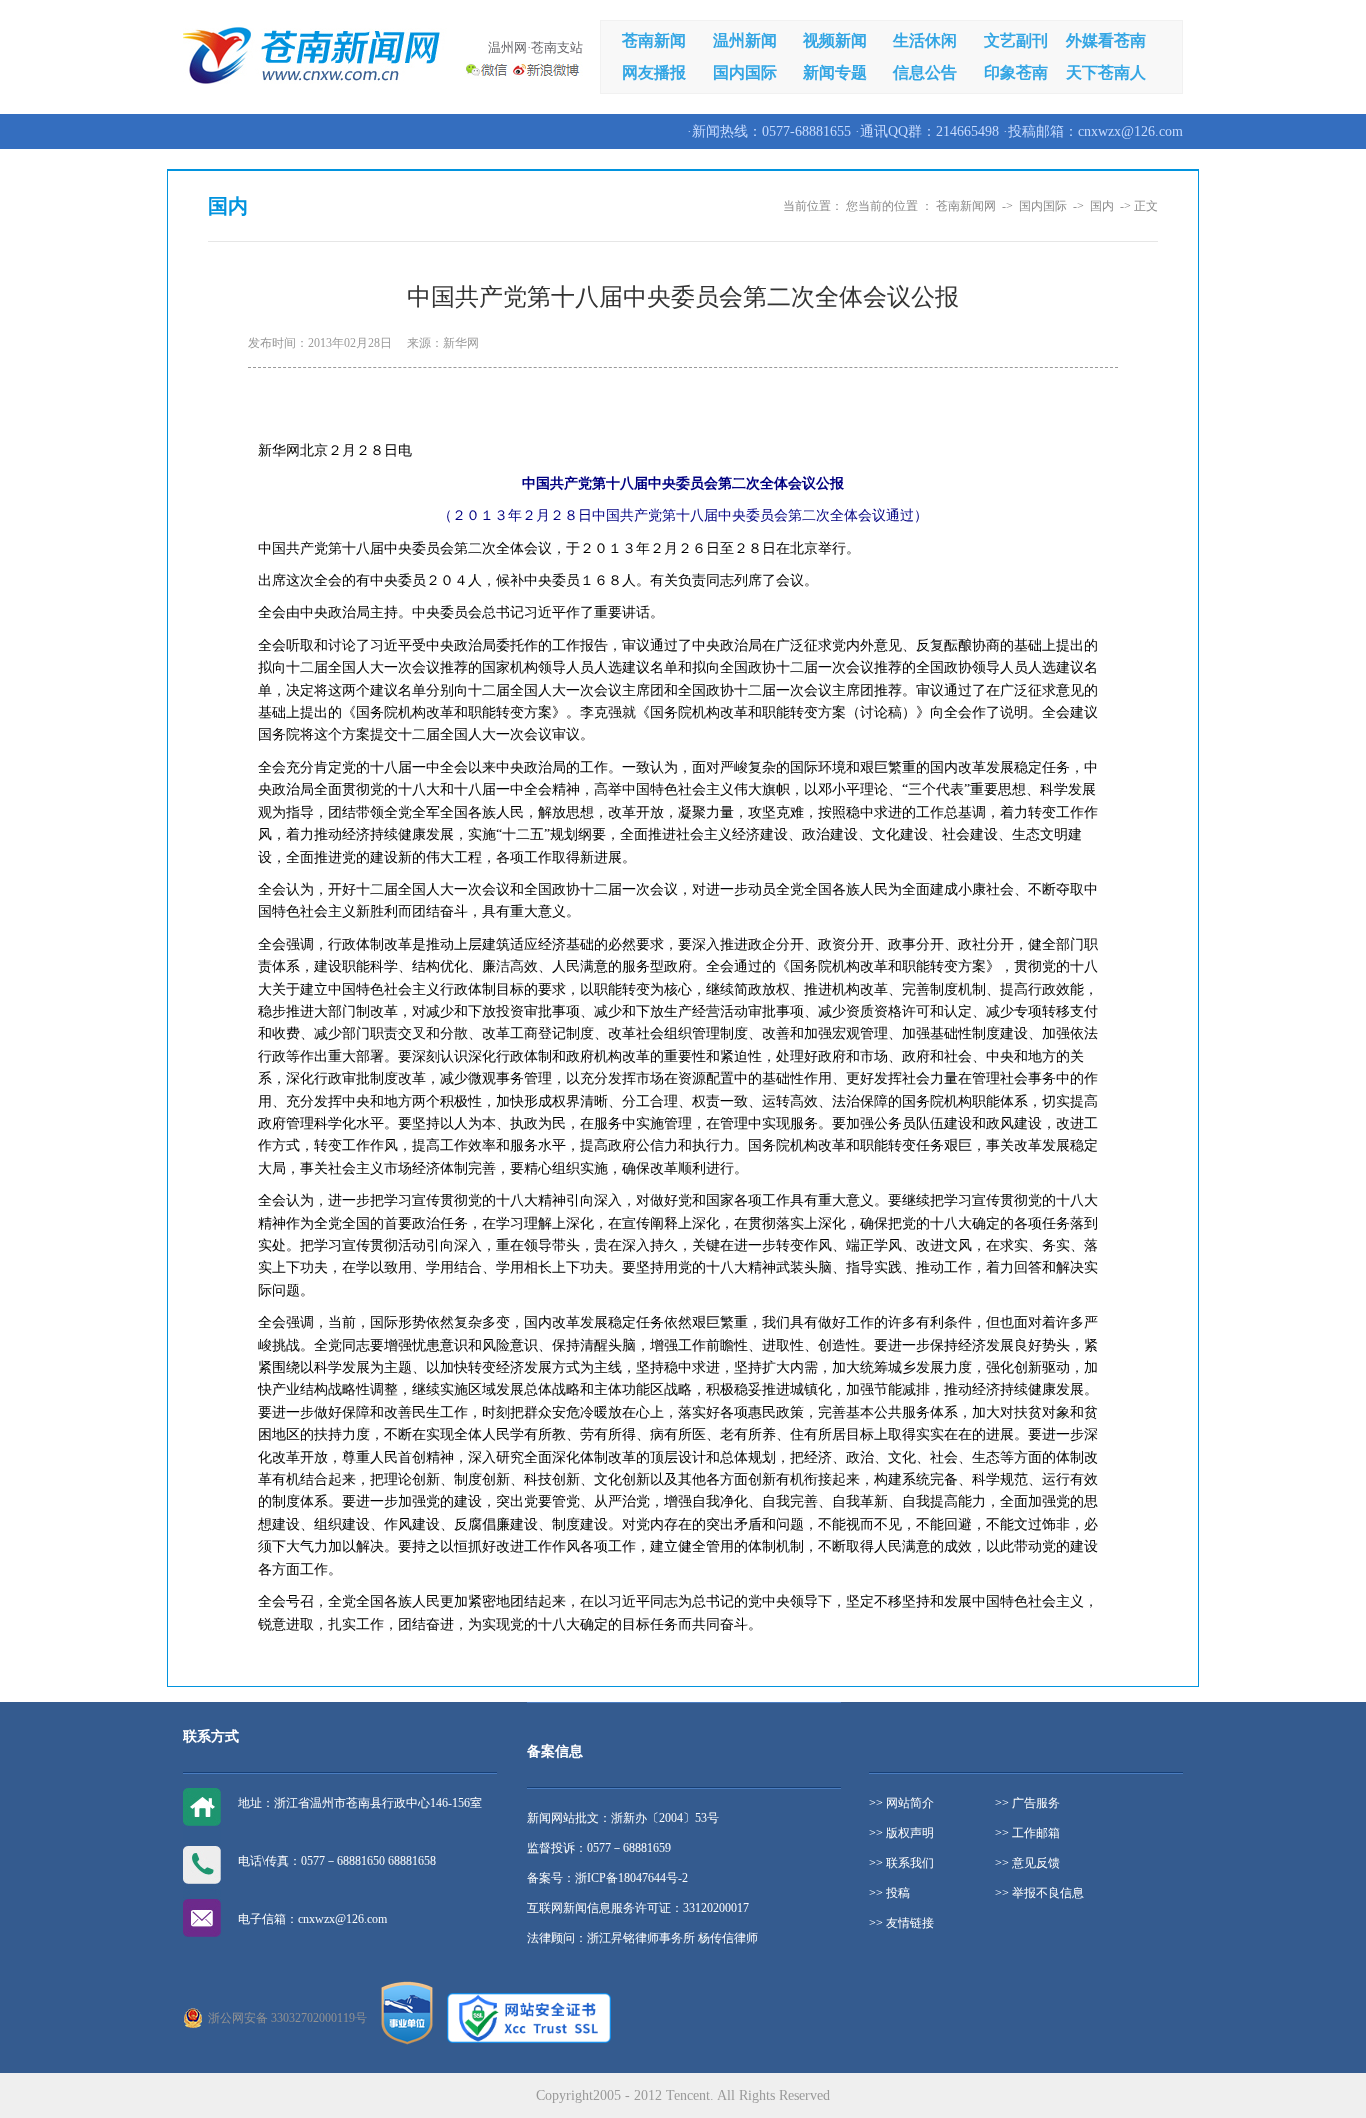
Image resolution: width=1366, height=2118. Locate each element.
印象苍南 (1016, 72)
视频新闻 (835, 40)
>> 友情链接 (901, 1923)
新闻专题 (835, 72)
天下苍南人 (1106, 72)
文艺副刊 (1016, 40)
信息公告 (925, 72)
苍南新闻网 (966, 206)
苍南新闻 (654, 40)
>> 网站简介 (901, 1803)
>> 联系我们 (901, 1863)
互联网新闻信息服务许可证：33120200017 (638, 1908)
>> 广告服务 (1027, 1803)
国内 (1102, 206)
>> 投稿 (889, 1893)
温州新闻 (745, 40)
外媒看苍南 (1106, 40)
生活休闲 (925, 40)
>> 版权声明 (901, 1833)
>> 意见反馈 (1027, 1863)
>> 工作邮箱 (1027, 1833)
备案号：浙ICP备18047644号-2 (607, 1878)
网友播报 (654, 72)
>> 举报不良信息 (1039, 1893)
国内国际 (745, 72)
